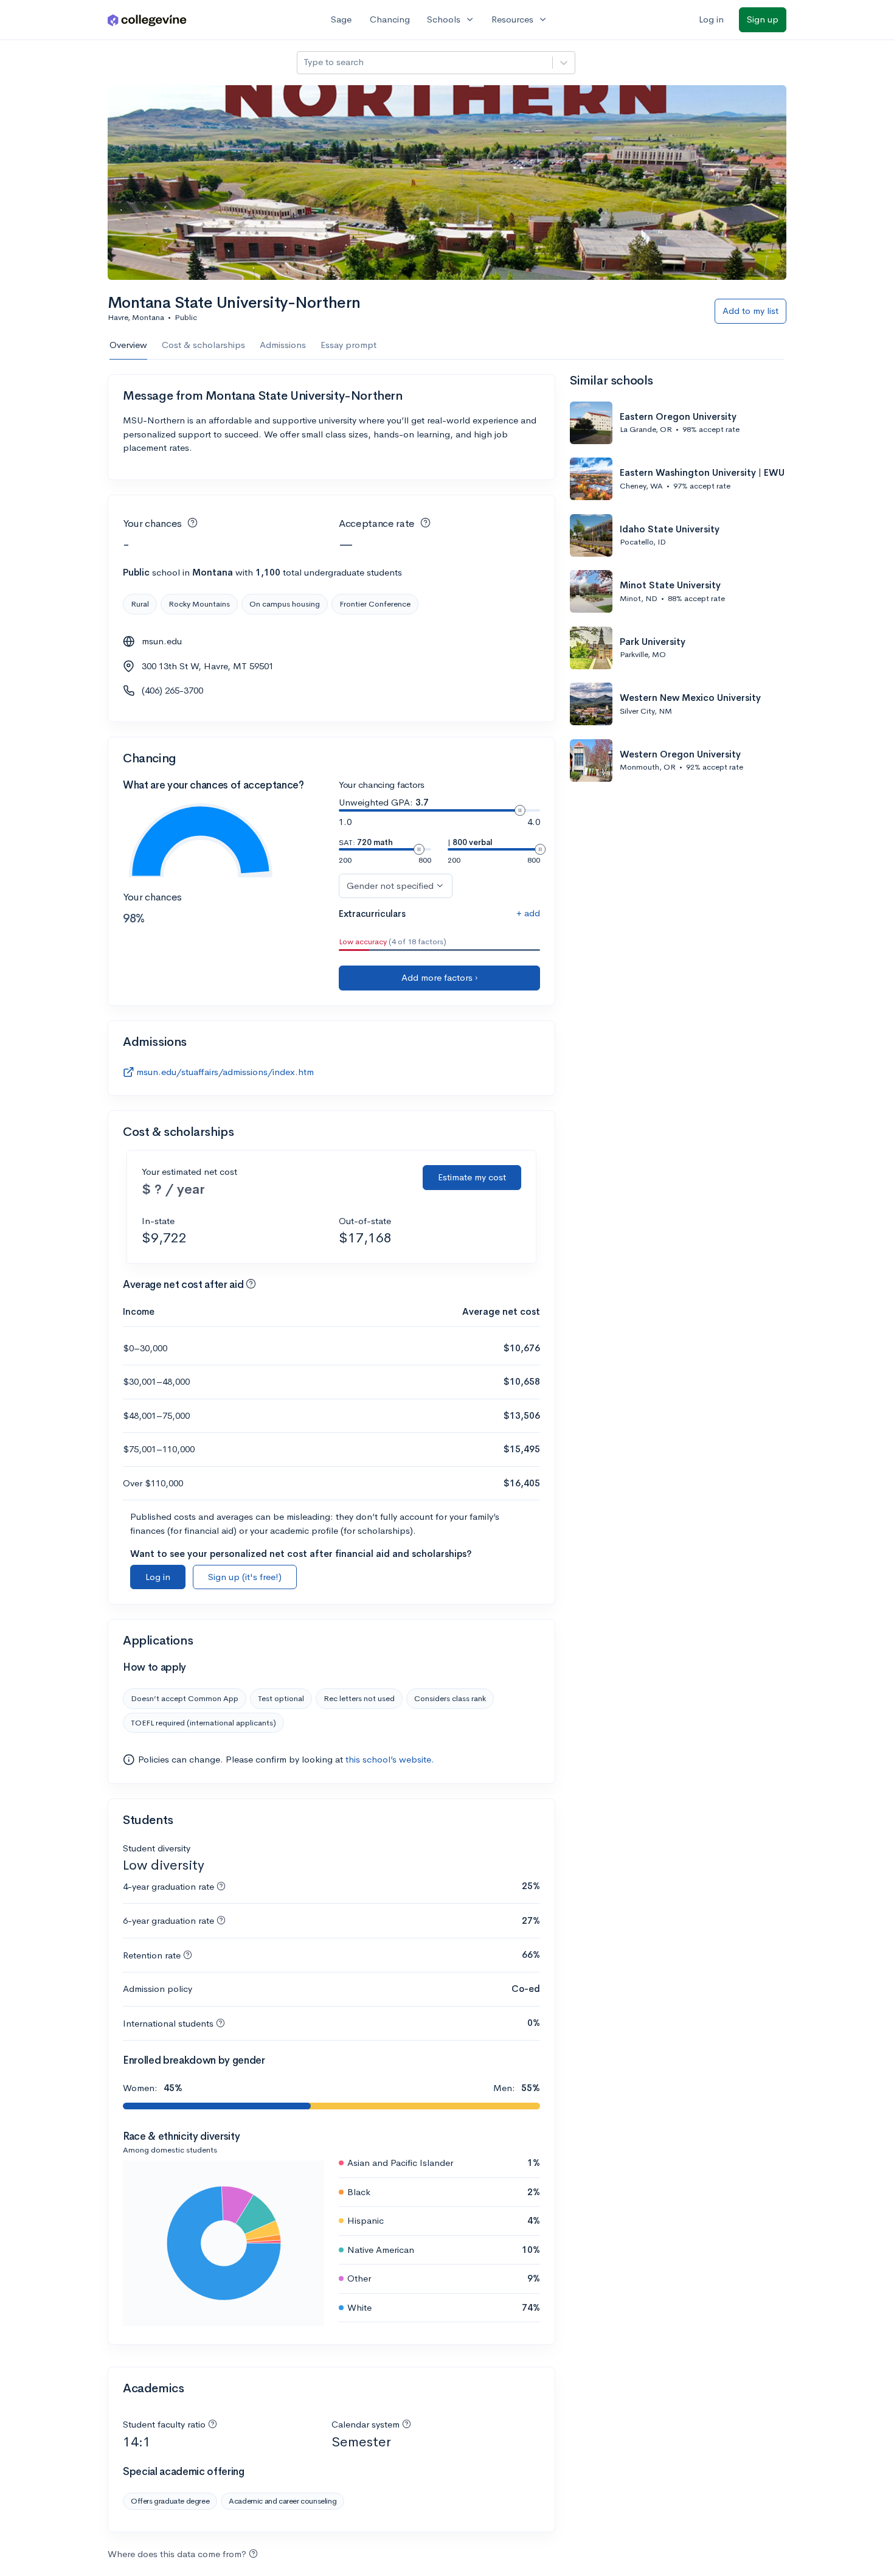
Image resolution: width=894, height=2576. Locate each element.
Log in (711, 19)
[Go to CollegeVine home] (147, 20)
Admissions (283, 345)
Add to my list (750, 311)
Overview (128, 345)
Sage (341, 19)
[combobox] (305, 62)
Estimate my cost (472, 1177)
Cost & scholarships (203, 345)
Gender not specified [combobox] (390, 886)
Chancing (390, 19)
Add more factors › (440, 977)
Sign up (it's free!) (245, 1577)
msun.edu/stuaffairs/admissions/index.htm (225, 1072)
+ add (528, 913)
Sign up (763, 19)
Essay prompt (348, 345)
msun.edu (162, 641)
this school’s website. (390, 1759)
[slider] (520, 810)
